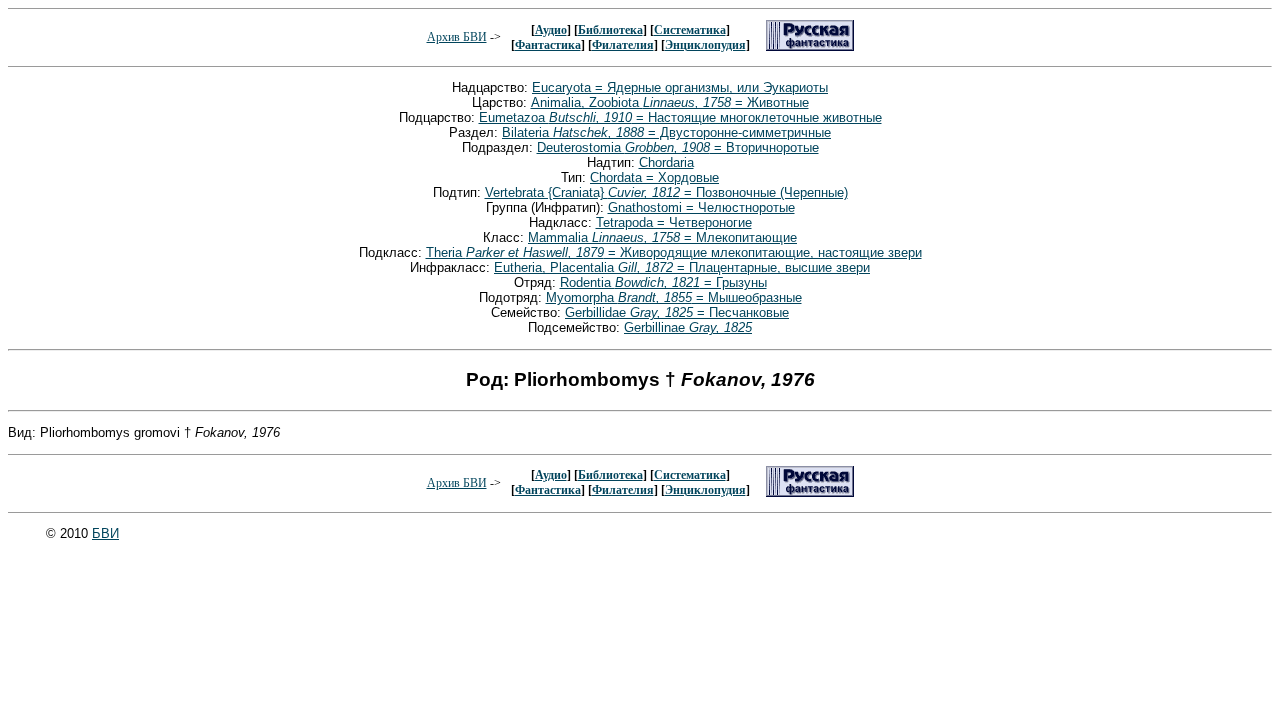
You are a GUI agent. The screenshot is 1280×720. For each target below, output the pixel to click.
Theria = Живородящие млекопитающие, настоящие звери (674, 252)
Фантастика (548, 45)
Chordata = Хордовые (654, 177)
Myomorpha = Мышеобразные (674, 297)
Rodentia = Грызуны (663, 282)
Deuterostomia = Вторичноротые (678, 147)
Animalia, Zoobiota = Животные (670, 102)
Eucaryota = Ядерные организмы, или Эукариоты (680, 87)
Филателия (623, 45)
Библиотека (610, 30)
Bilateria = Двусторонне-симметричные (666, 132)
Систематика (690, 30)
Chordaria (666, 162)
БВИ (105, 533)
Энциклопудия (705, 45)
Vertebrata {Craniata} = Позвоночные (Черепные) (666, 192)
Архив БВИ (457, 37)
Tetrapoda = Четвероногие (674, 222)
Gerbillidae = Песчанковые (677, 312)
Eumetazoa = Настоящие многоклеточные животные (680, 117)
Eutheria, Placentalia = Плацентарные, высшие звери (682, 267)
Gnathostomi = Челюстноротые (701, 207)
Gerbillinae (688, 327)
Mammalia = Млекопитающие (662, 237)
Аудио (551, 30)
